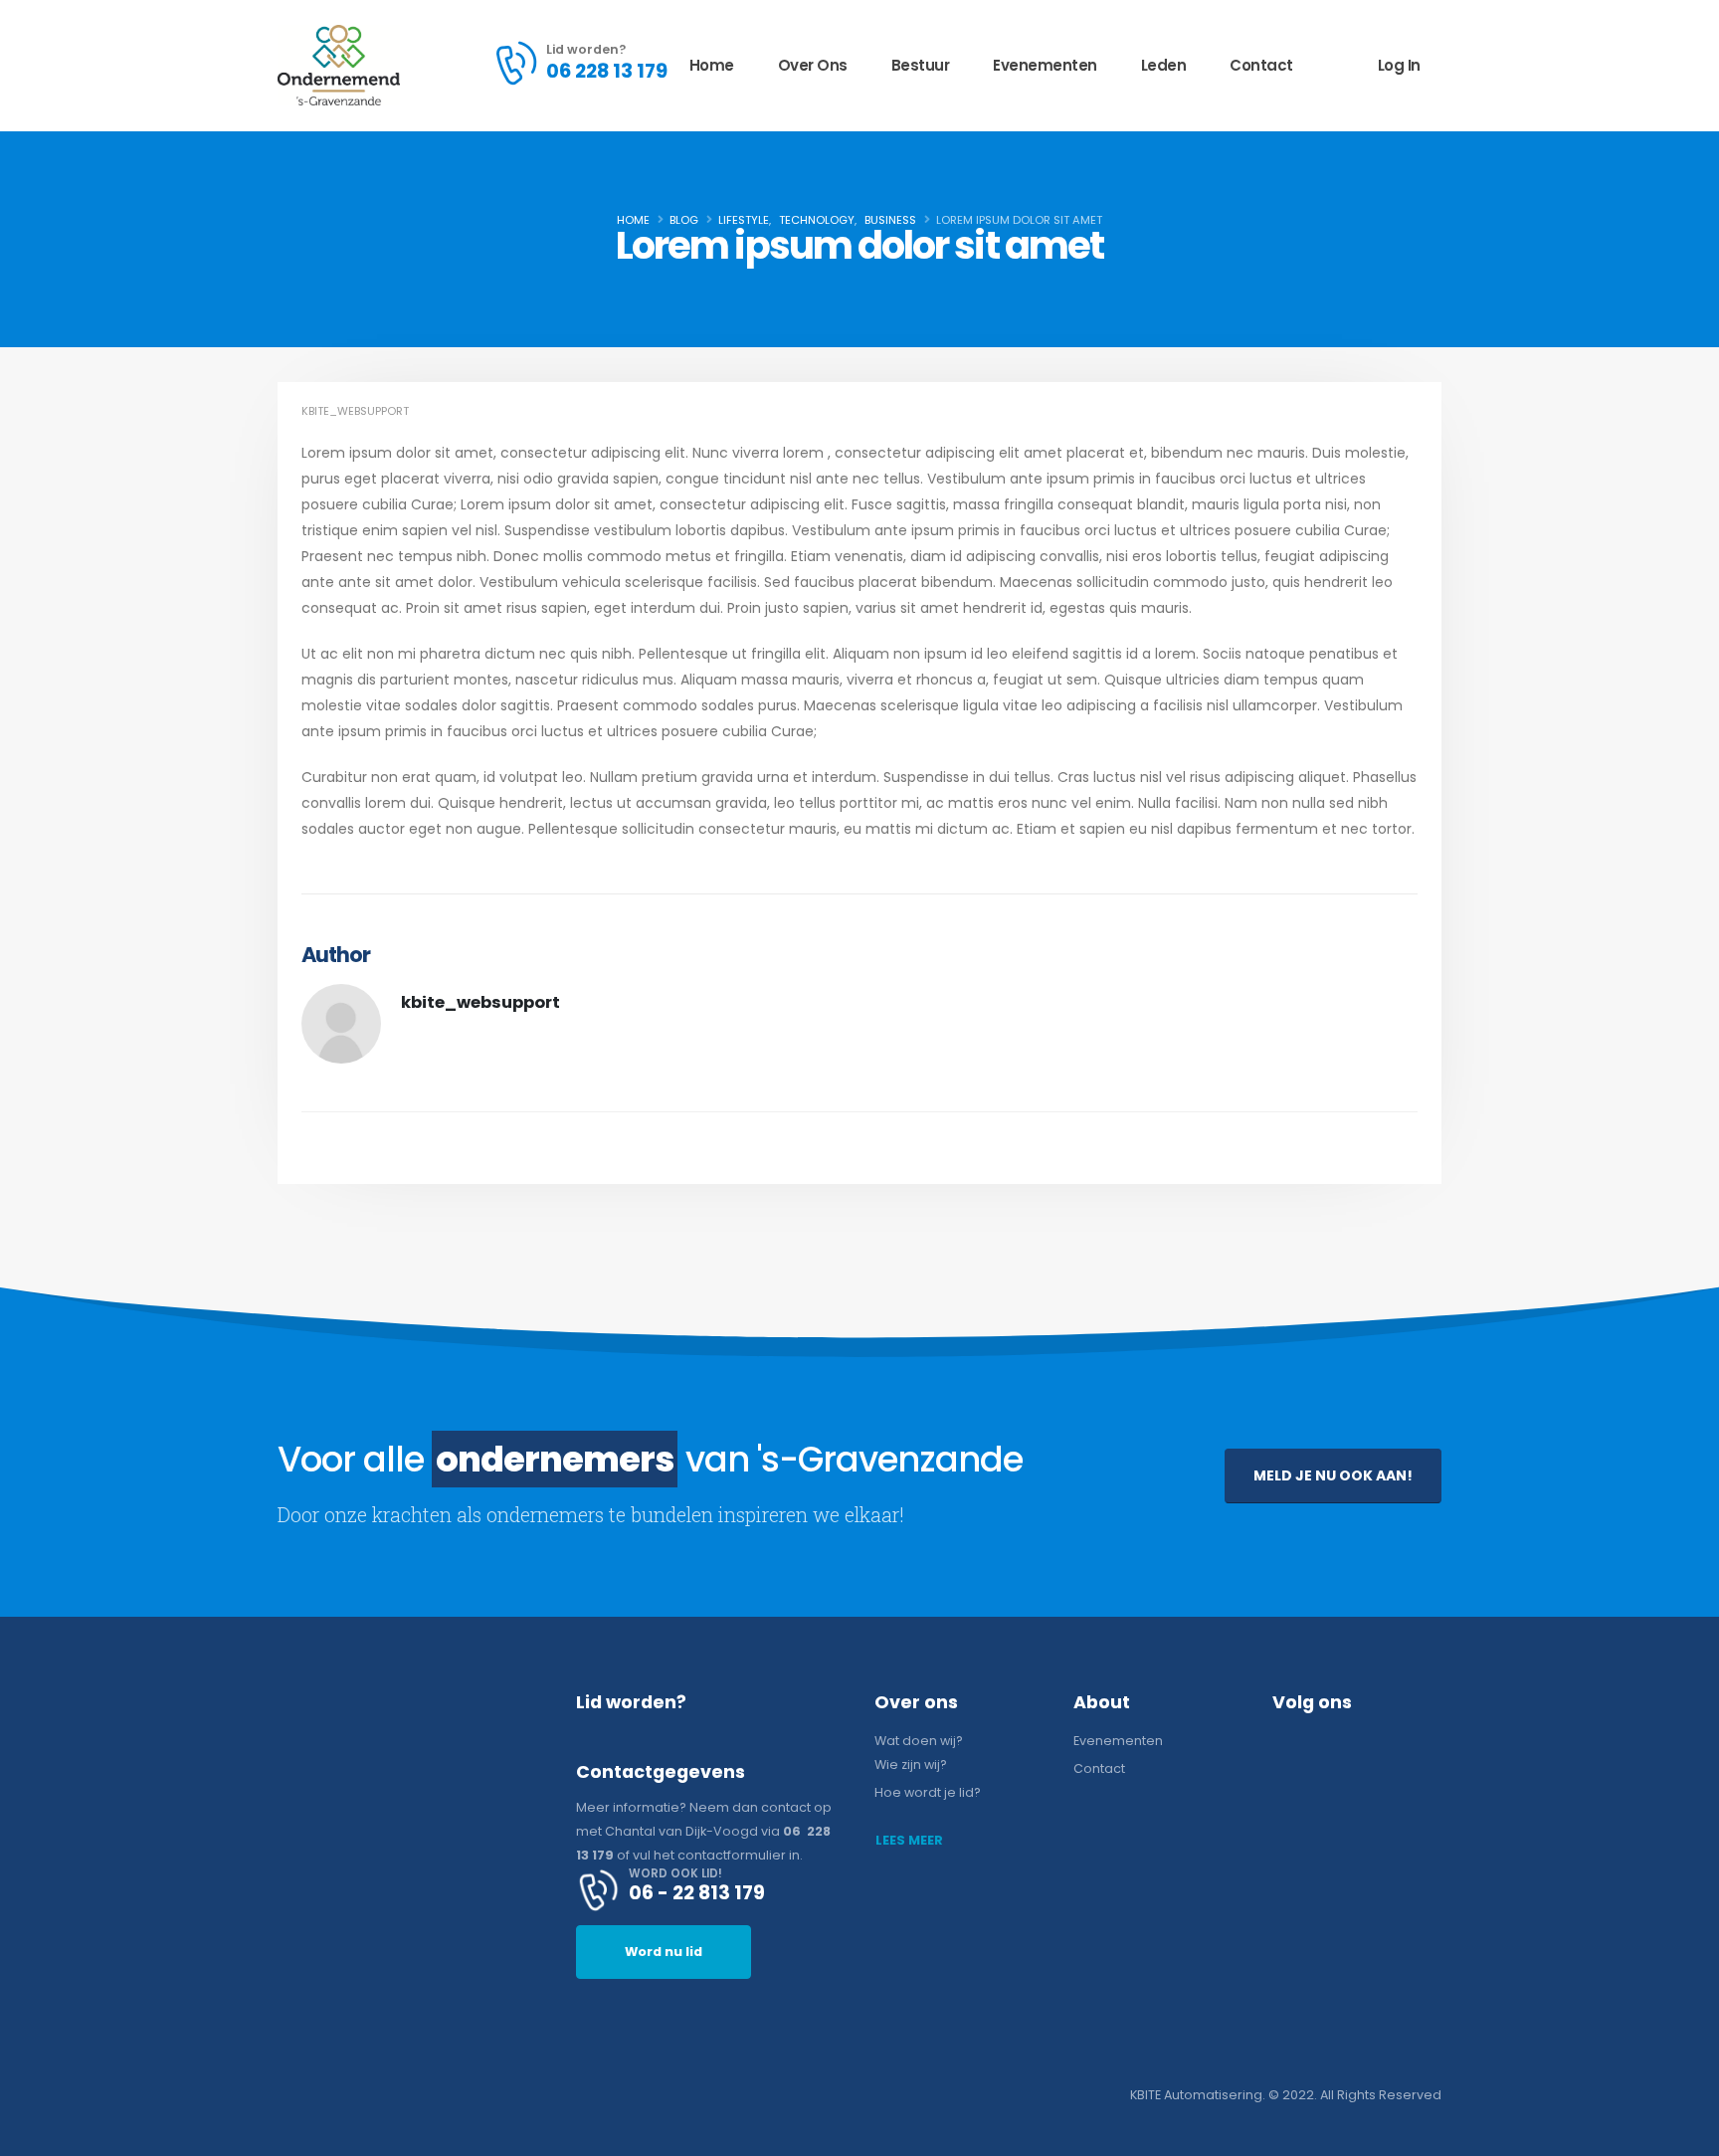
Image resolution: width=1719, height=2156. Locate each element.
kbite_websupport (355, 411)
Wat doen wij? (919, 1741)
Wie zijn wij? (911, 1764)
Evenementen (1045, 65)
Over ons (813, 65)
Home (712, 65)
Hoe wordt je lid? (928, 1792)
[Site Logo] (339, 65)
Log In (1399, 65)
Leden (1164, 65)
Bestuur (921, 65)
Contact (1261, 65)
